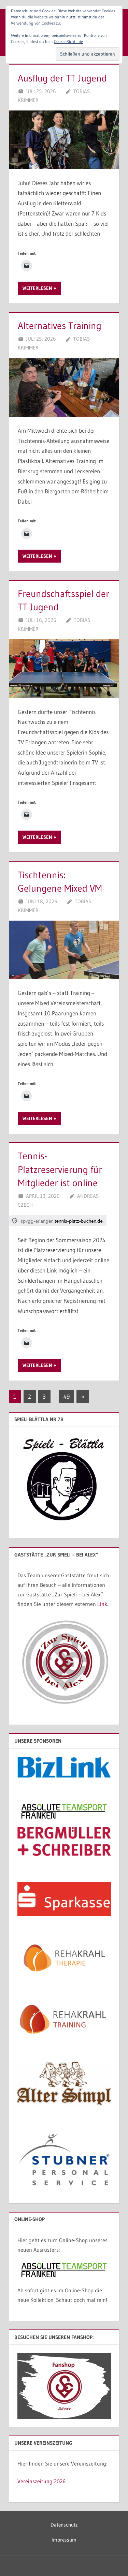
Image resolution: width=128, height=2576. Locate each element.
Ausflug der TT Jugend (62, 78)
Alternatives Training (60, 326)
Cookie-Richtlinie (68, 41)
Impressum (64, 2540)
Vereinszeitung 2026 (41, 2481)
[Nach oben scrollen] (112, 2560)
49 (67, 1396)
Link (102, 1604)
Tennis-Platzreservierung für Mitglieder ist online (60, 1169)
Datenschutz (64, 2525)
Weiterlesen (37, 288)
